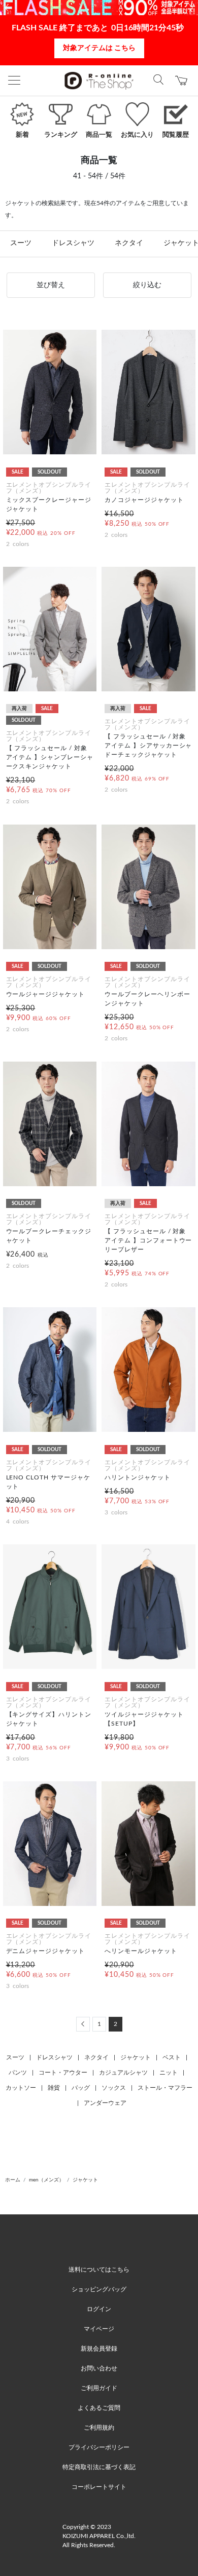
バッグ (81, 2088)
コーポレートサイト (99, 2487)
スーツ (21, 243)
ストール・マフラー (165, 2088)
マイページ (99, 2329)
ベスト (172, 2057)
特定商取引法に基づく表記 (99, 2467)
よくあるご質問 (99, 2408)
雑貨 (54, 2088)
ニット (169, 2073)
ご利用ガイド (99, 2388)
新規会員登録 (99, 2349)
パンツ (18, 2073)
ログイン (99, 2309)
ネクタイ (129, 243)
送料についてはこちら (99, 2270)
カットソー (21, 2088)
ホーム (13, 2180)
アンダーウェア (105, 2103)
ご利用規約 (99, 2428)
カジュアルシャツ (123, 2073)
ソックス (114, 2088)
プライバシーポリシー (99, 2447)
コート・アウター (63, 2073)
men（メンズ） (46, 2180)
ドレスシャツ (73, 243)
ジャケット (136, 2057)
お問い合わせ (99, 2368)
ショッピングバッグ (99, 2289)
